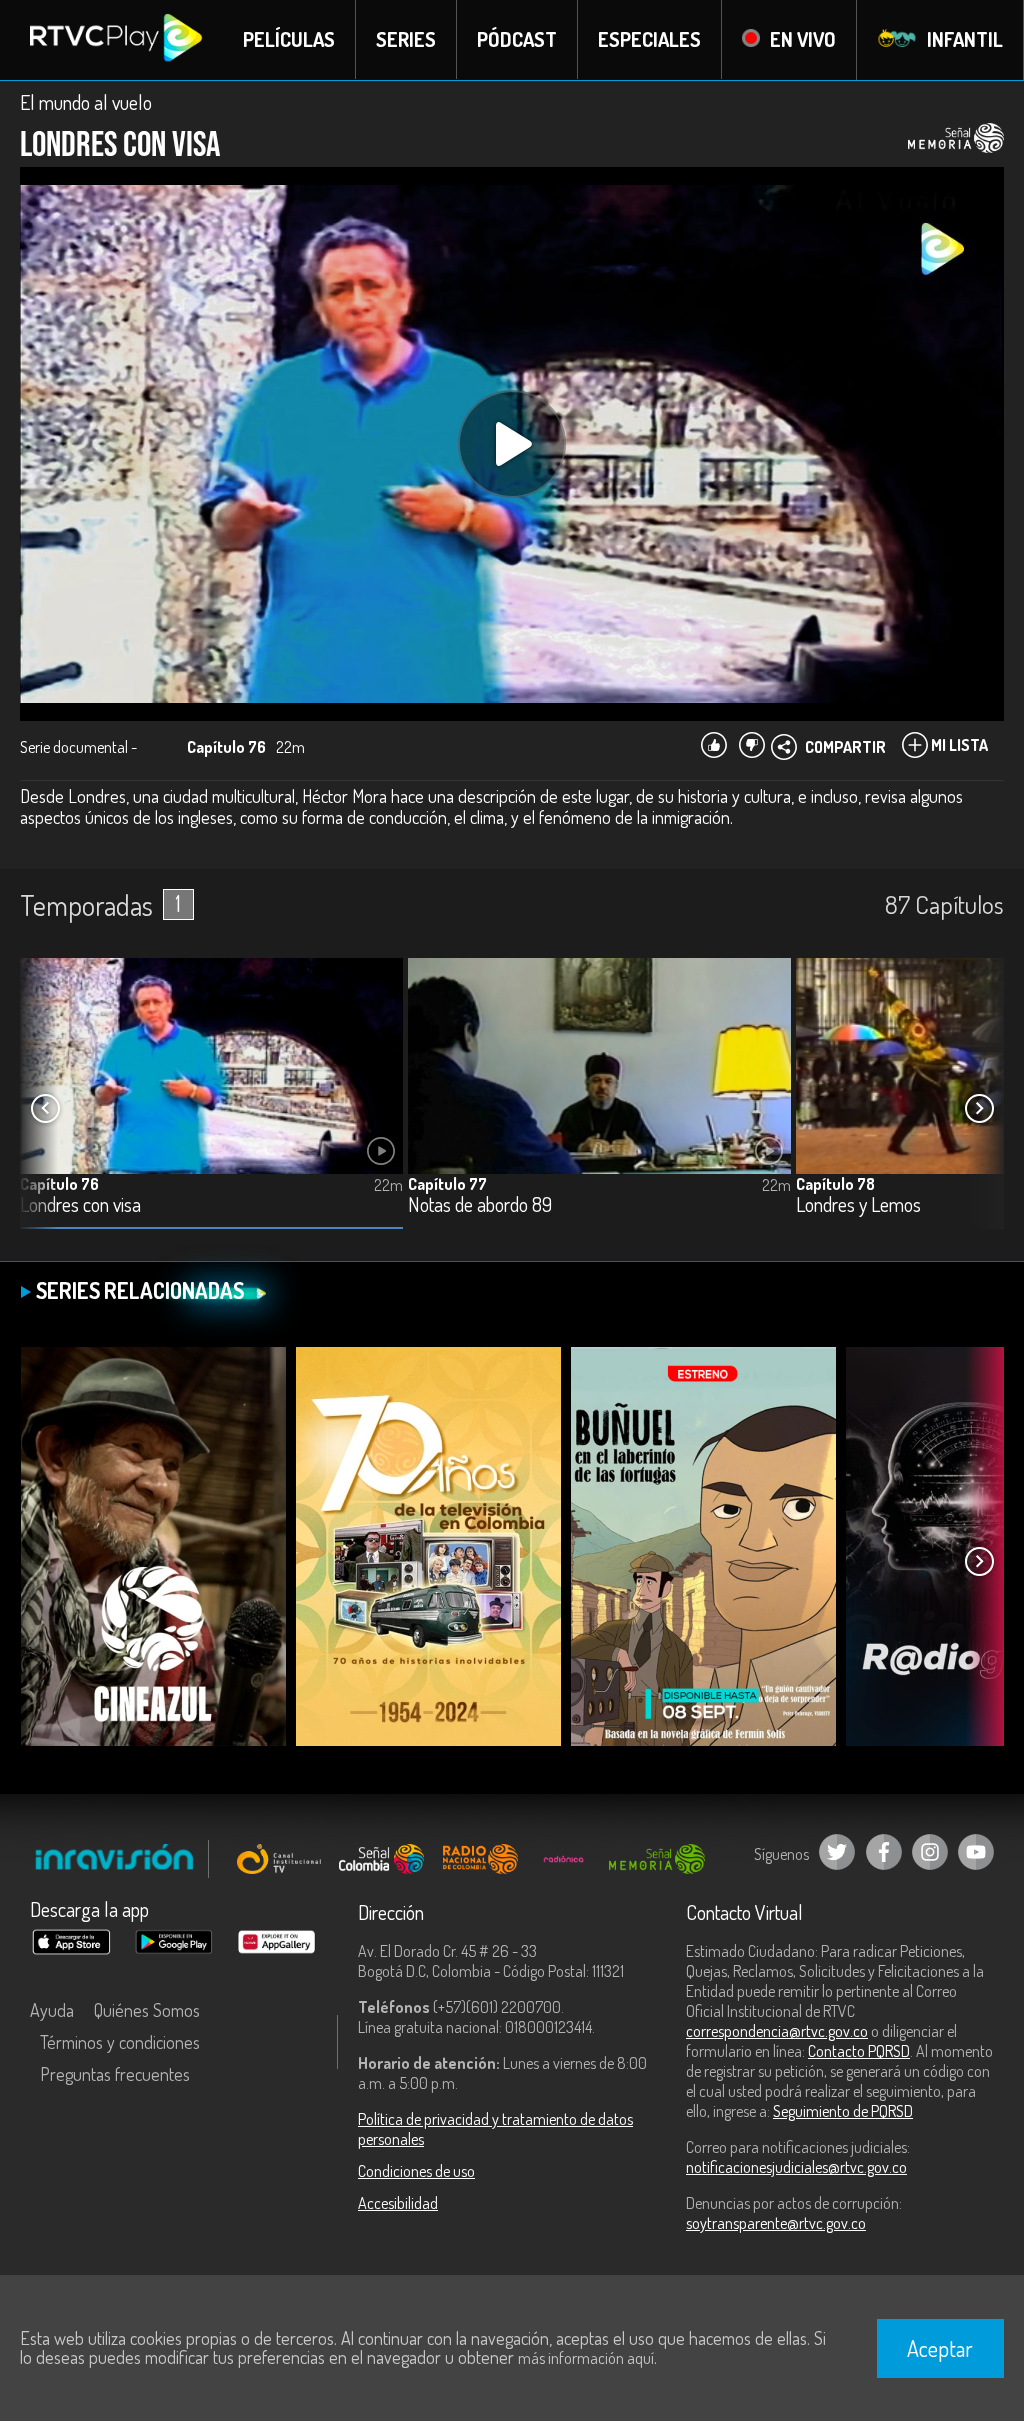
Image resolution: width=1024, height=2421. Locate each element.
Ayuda (52, 2010)
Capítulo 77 (447, 1184)
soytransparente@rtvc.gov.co (776, 2223)
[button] (979, 1109)
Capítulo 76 (59, 1184)
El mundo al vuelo (86, 102)
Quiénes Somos (147, 2010)
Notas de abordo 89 (480, 1205)
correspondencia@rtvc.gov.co (777, 2031)
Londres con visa (80, 1205)
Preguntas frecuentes (115, 2074)
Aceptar (940, 2348)
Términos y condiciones (120, 2042)
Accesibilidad (398, 2203)
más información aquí (586, 2358)
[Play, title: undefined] (512, 444)
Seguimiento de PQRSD (843, 2111)
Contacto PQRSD (859, 2051)
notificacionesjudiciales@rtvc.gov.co (796, 2167)
